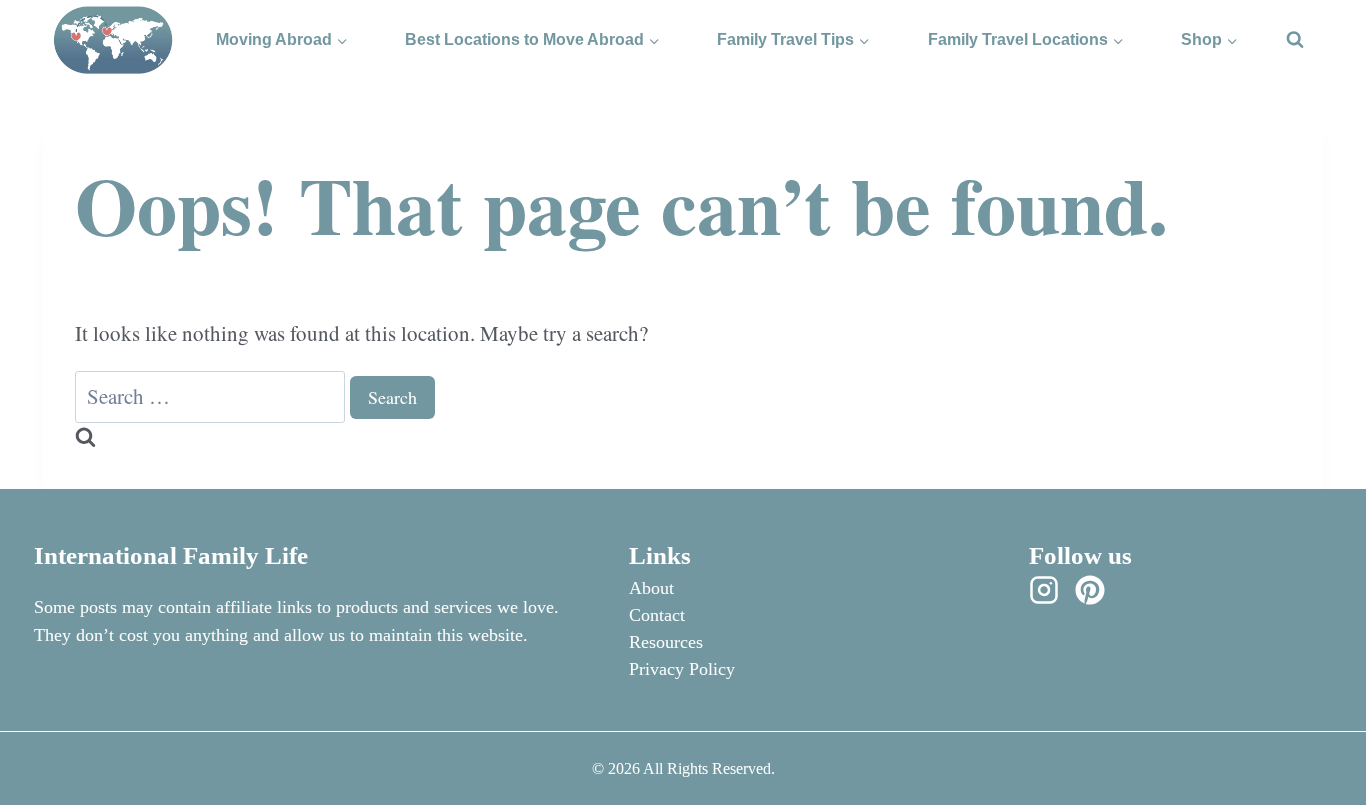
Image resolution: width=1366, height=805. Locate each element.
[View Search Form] (1295, 40)
